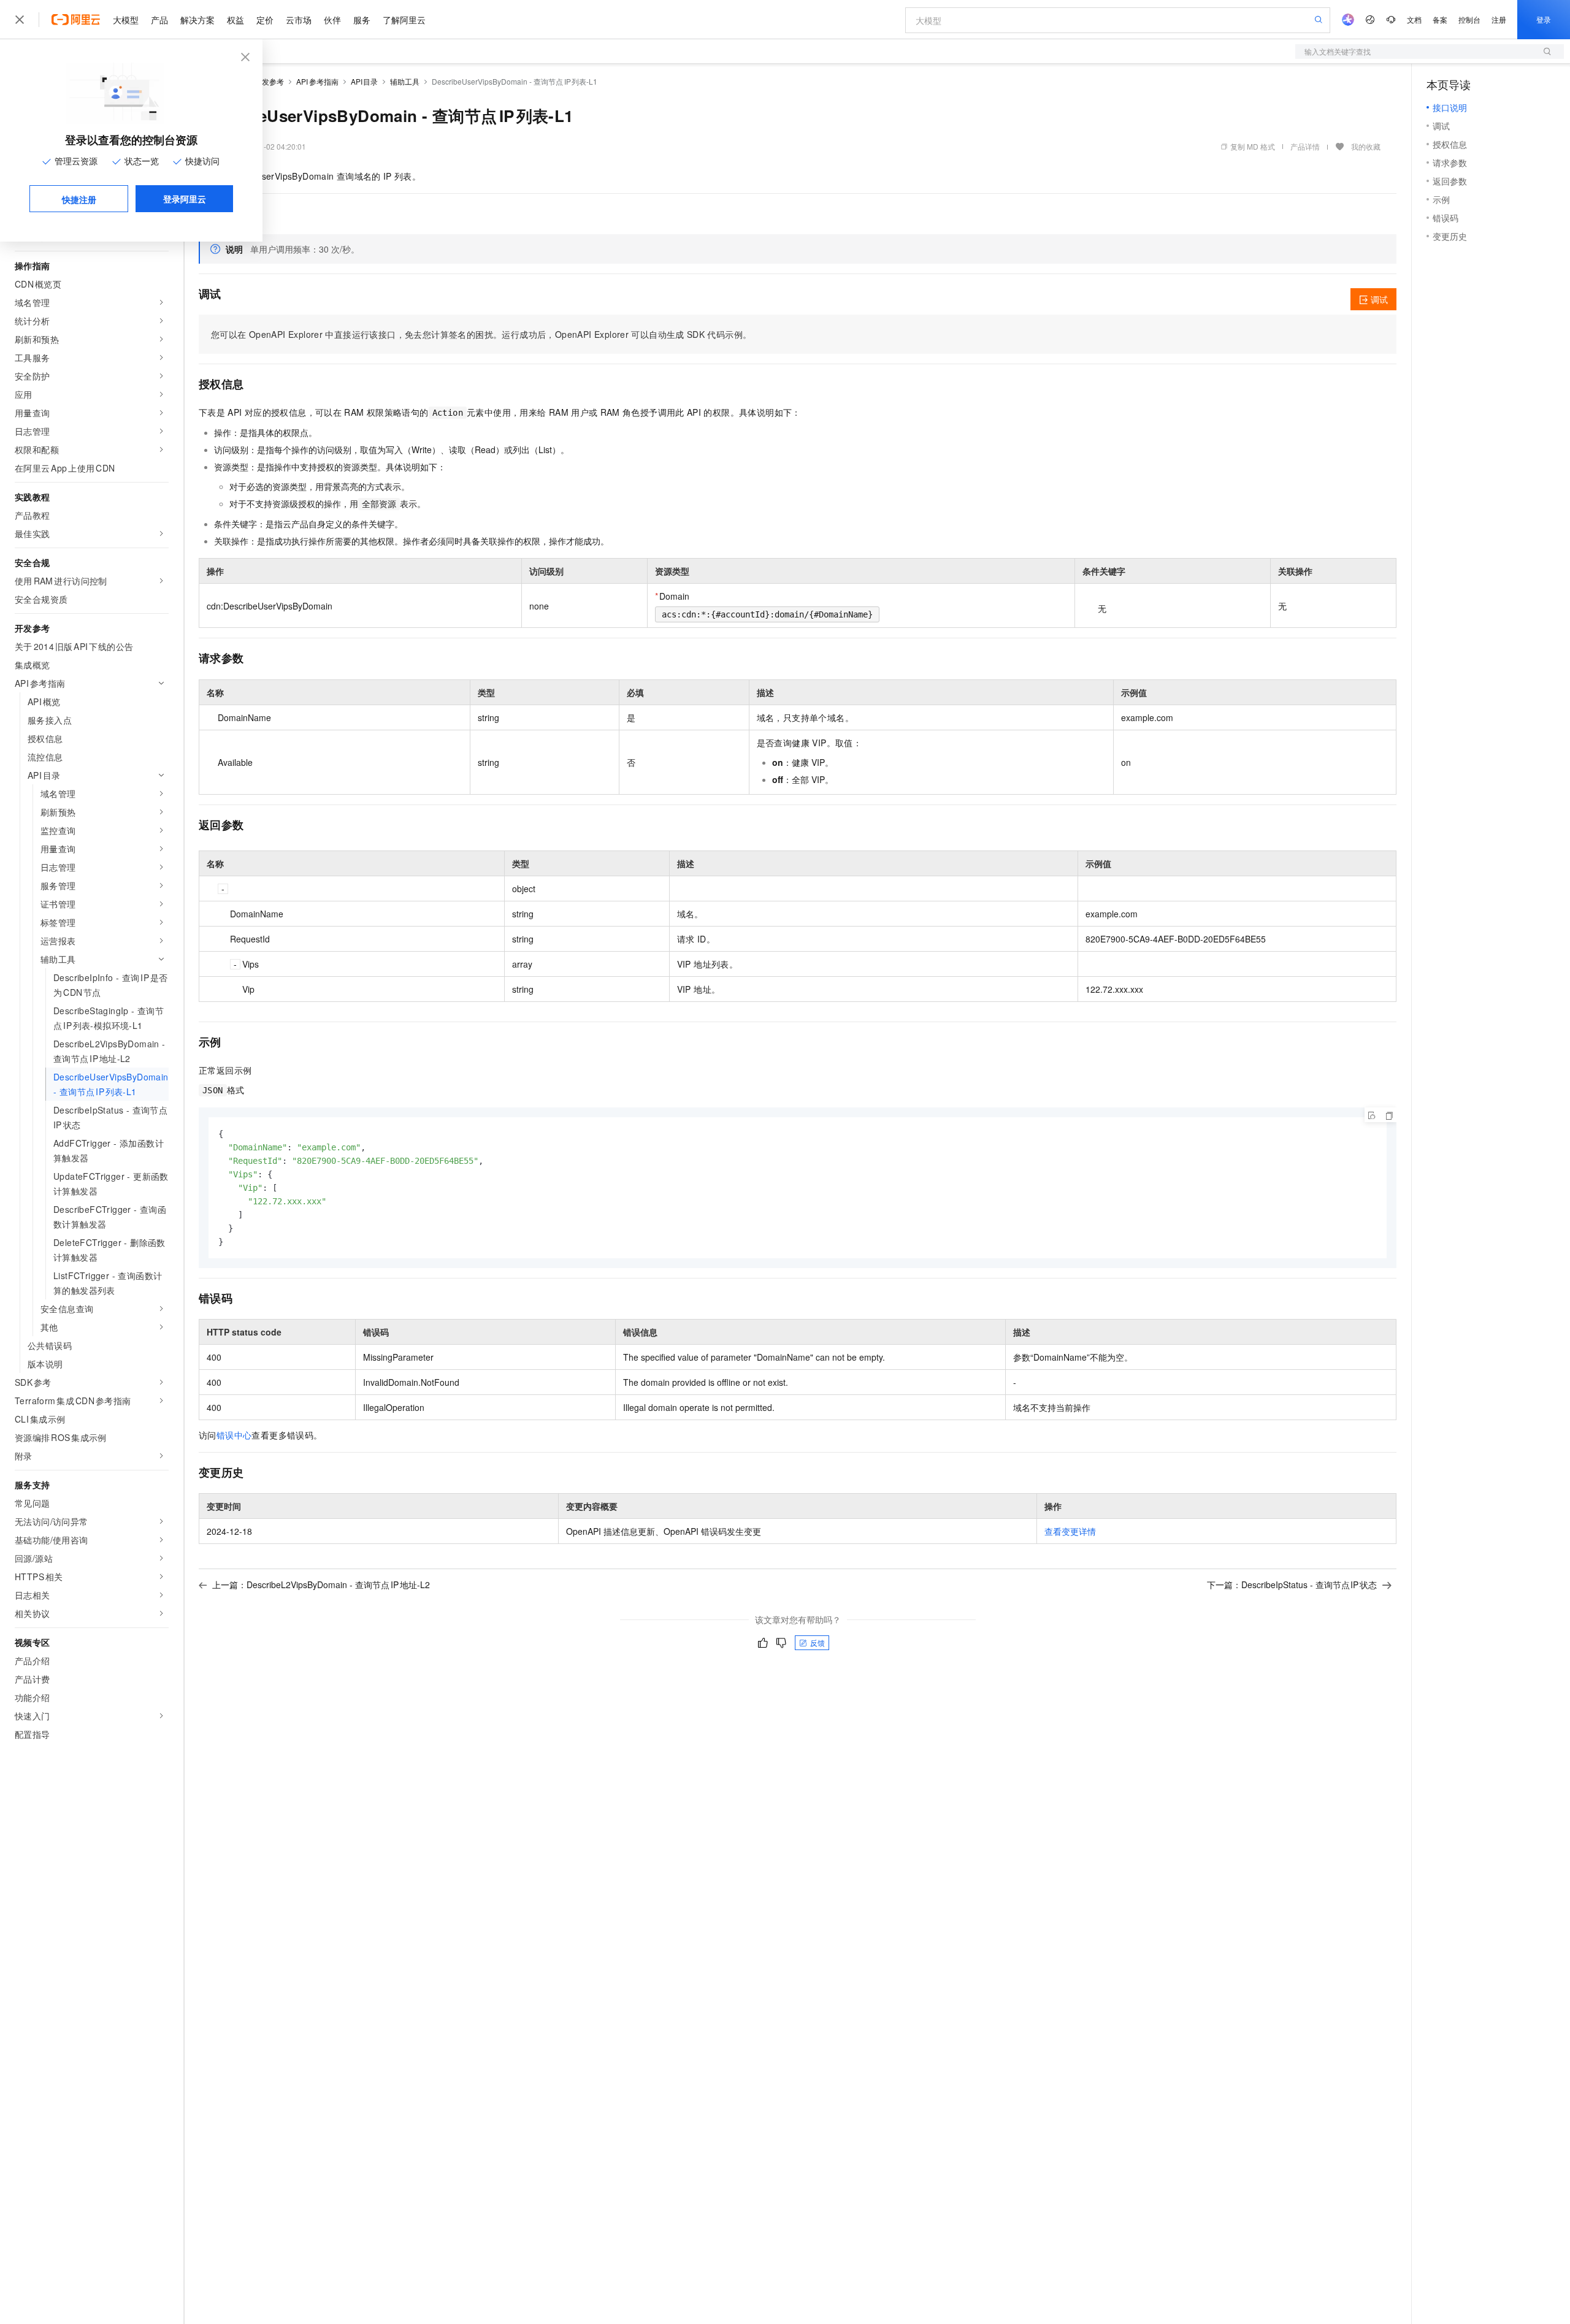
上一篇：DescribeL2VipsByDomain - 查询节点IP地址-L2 (321, 1584)
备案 (1440, 19)
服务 (362, 20)
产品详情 (1305, 146)
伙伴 (332, 20)
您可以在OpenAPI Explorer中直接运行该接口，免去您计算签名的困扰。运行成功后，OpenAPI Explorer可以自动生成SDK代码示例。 (481, 334)
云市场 (299, 20)
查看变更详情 (1070, 1531)
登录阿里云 (185, 199)
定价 (265, 20)
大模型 (126, 20)
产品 (159, 20)
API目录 (365, 81)
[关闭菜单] (20, 20)
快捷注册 (79, 199)
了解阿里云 (404, 20)
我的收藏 (1366, 146)
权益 (235, 20)
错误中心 (234, 1435)
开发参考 (269, 81)
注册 (1499, 19)
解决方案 (197, 20)
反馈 (818, 1642)
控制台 (1469, 19)
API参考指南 (317, 81)
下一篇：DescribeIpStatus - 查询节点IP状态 (1292, 1584)
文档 (1414, 19)
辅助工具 (405, 81)
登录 (1544, 19)
